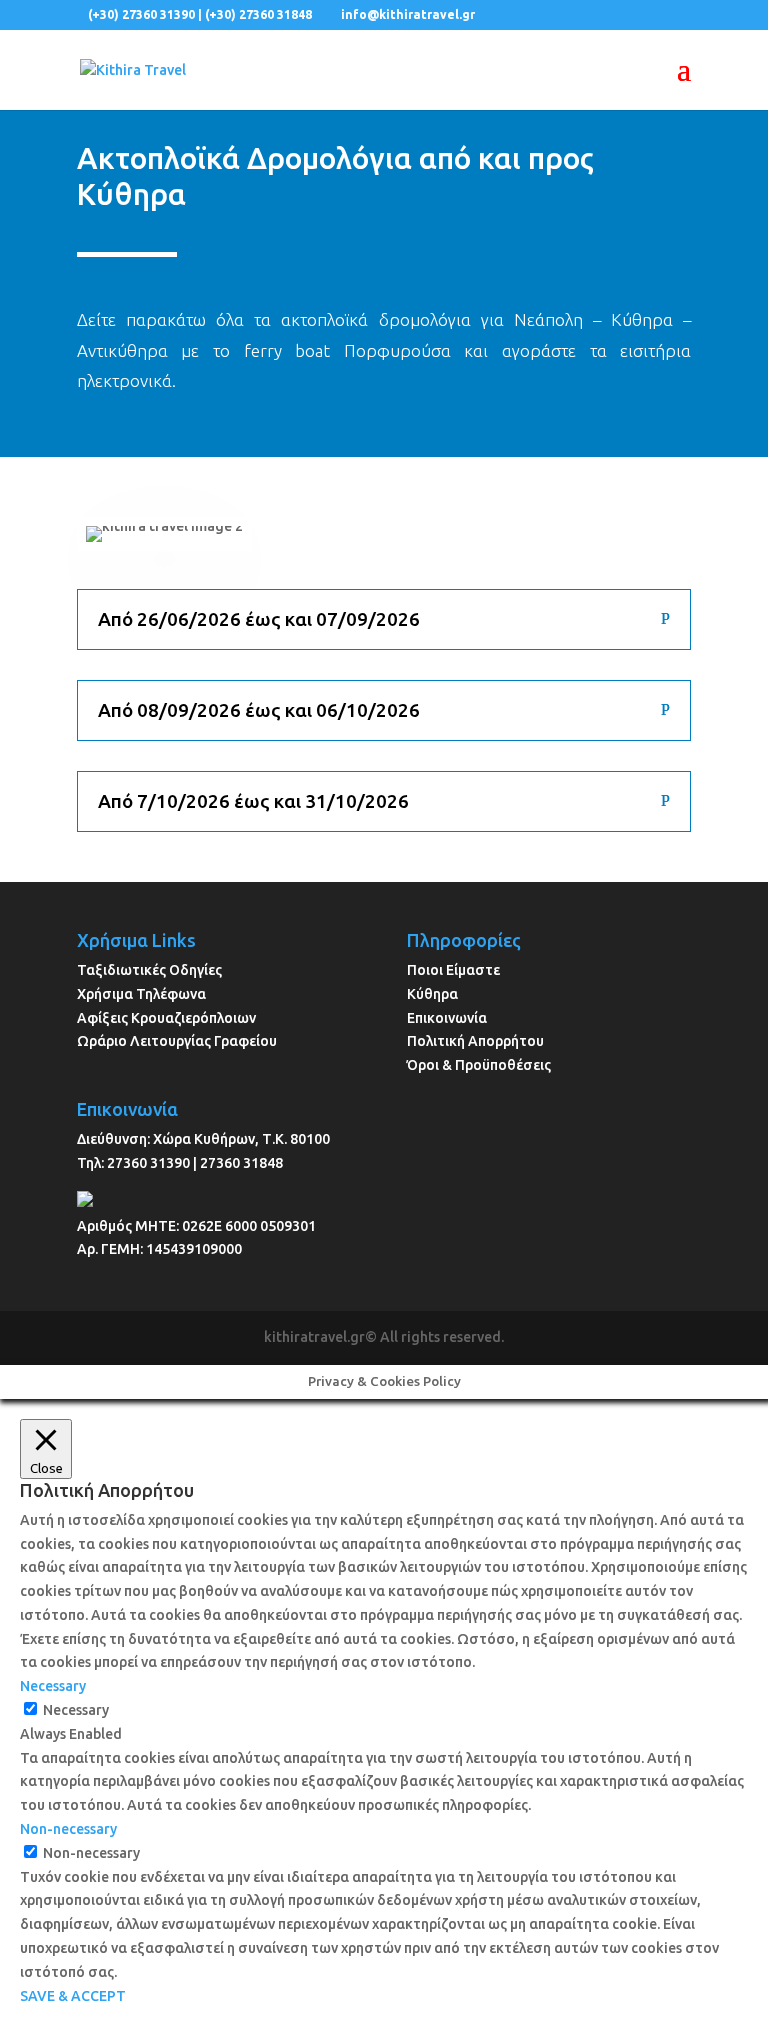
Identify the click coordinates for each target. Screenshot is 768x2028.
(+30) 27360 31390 (141, 14)
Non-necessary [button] (68, 1829)
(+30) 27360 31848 (258, 14)
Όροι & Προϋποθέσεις (479, 1065)
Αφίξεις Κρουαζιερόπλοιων (166, 1018)
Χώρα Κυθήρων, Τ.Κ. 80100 (241, 1139)
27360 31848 (241, 1163)
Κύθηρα (432, 994)
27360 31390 (148, 1163)
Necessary (76, 1710)
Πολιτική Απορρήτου (475, 1041)
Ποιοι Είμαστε (453, 970)
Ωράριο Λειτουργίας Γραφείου (177, 1041)
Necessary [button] (53, 1686)
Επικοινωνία (447, 1018)
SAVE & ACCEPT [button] (73, 1996)
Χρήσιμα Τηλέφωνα (141, 994)
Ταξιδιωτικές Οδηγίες (149, 970)
